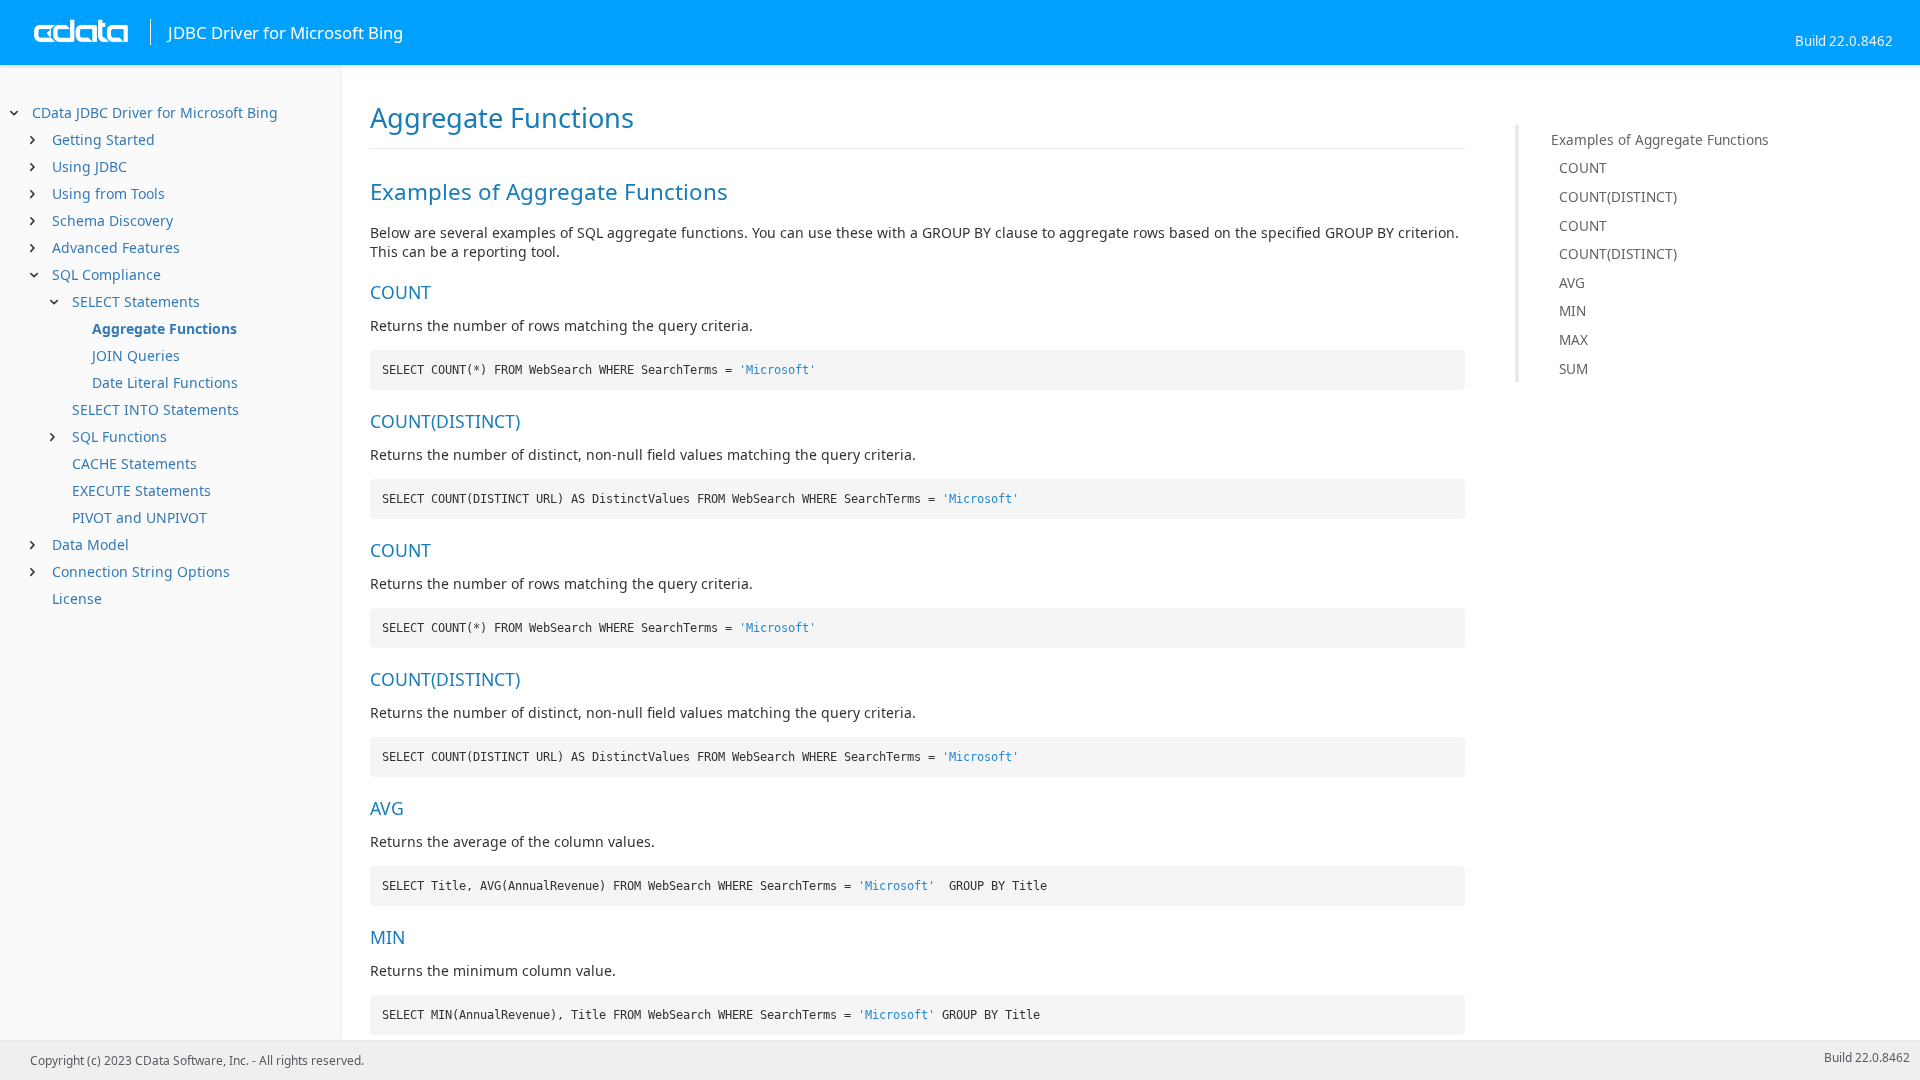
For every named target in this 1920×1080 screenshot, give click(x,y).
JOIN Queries (136, 355)
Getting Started (103, 139)
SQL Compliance (106, 274)
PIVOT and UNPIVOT (139, 517)
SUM (1573, 368)
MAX (1573, 339)
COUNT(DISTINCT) (1618, 196)
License (77, 598)
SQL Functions (119, 436)
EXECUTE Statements (141, 490)
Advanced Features (116, 247)
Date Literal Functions (165, 382)
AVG (1572, 282)
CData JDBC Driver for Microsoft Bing (155, 112)
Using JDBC (89, 166)
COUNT (1583, 167)
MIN (1572, 310)
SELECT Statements (136, 301)
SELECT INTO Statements (155, 409)
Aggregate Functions (164, 328)
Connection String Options (141, 571)
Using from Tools (108, 193)
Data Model (90, 544)
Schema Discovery (112, 220)
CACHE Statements (134, 463)
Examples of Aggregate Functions (1660, 139)
